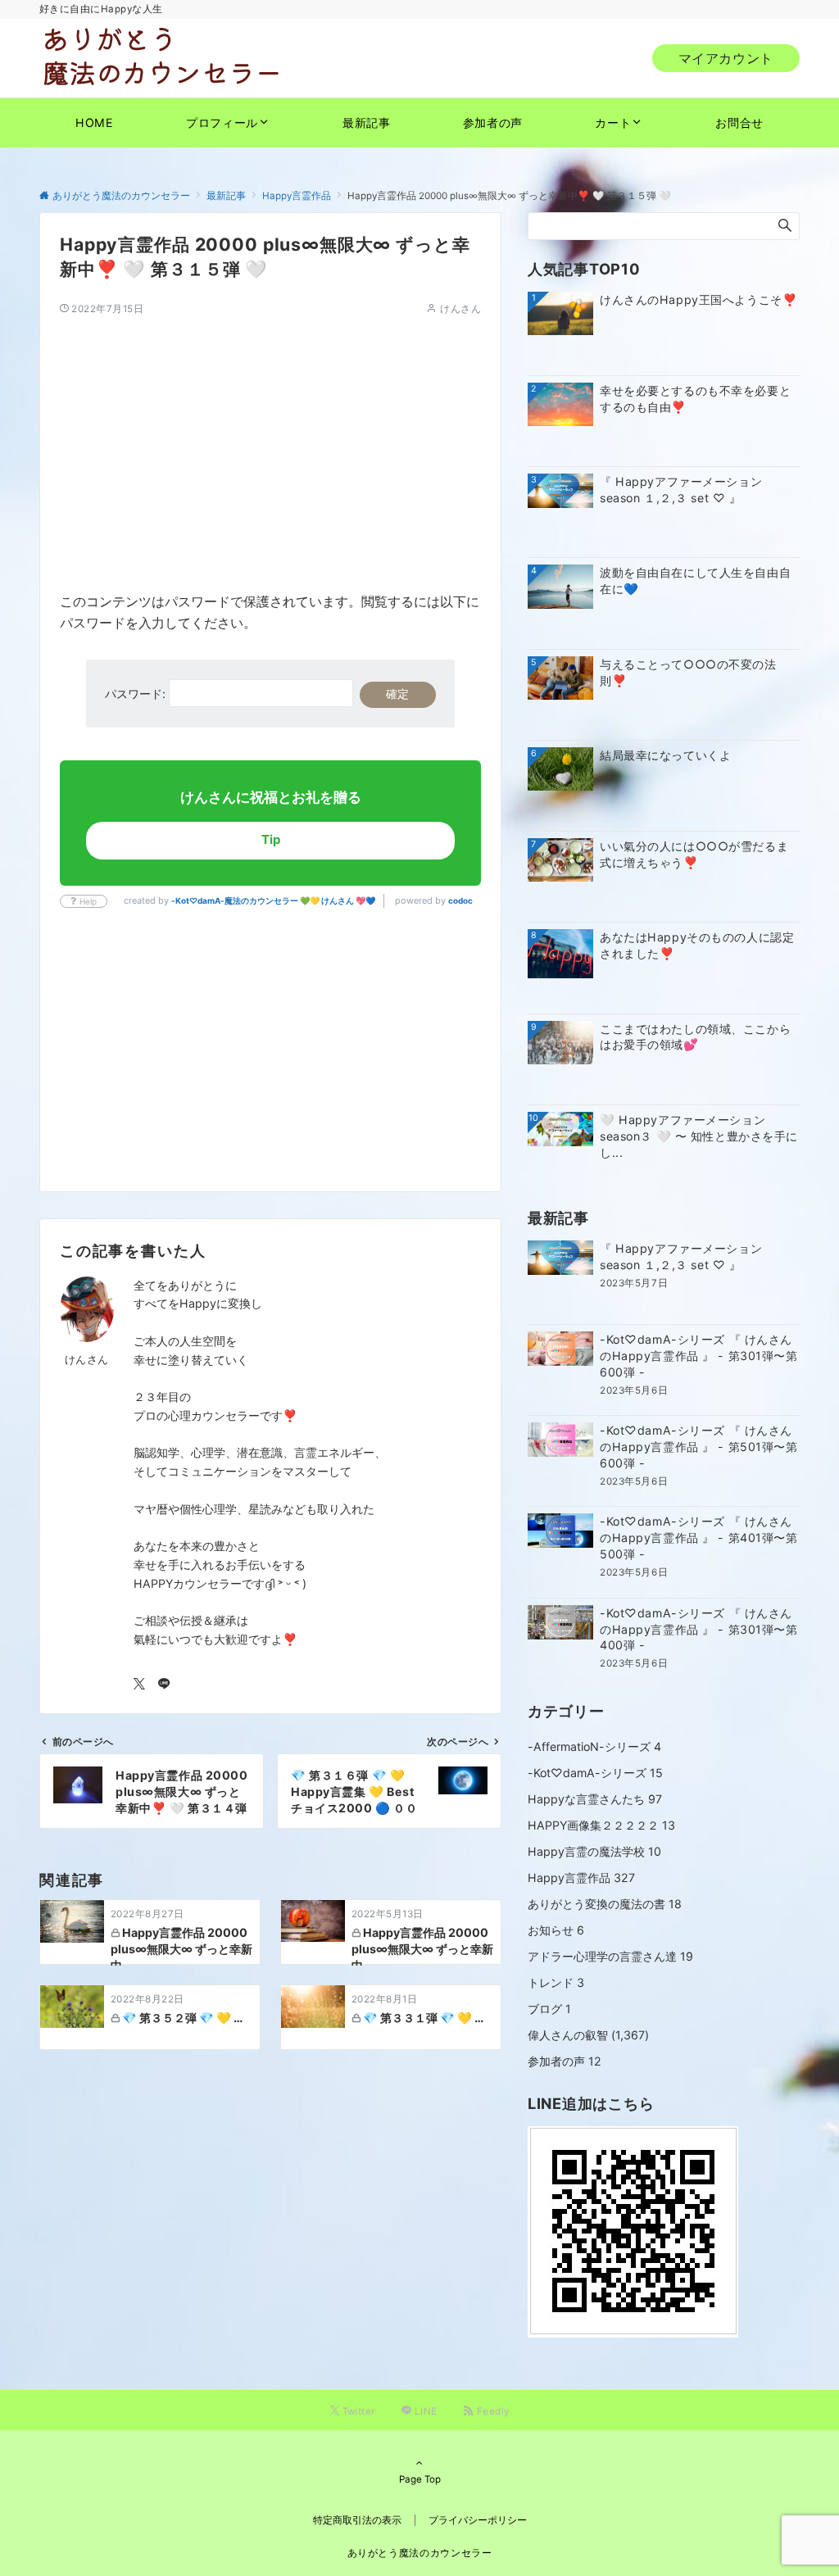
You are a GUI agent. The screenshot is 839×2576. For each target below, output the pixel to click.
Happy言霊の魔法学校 (594, 1851)
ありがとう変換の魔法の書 (605, 1904)
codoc (460, 900)
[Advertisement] (270, 431)
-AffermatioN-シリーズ (594, 1746)
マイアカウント (726, 58)
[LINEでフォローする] (164, 1684)
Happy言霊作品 (581, 1878)
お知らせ (556, 1930)
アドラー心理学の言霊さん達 (610, 1956)
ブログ (549, 2009)
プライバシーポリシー (478, 2520)
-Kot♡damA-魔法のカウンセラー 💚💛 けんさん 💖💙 (273, 900)
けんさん (460, 309)
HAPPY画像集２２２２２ (601, 1825)
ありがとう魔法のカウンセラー (420, 2553)
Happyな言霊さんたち (595, 1799)
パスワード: (137, 694)
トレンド (556, 1982)
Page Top (420, 2479)
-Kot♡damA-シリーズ (595, 1773)
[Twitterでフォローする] (139, 1684)
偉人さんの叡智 (568, 2035)
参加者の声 (565, 2061)
